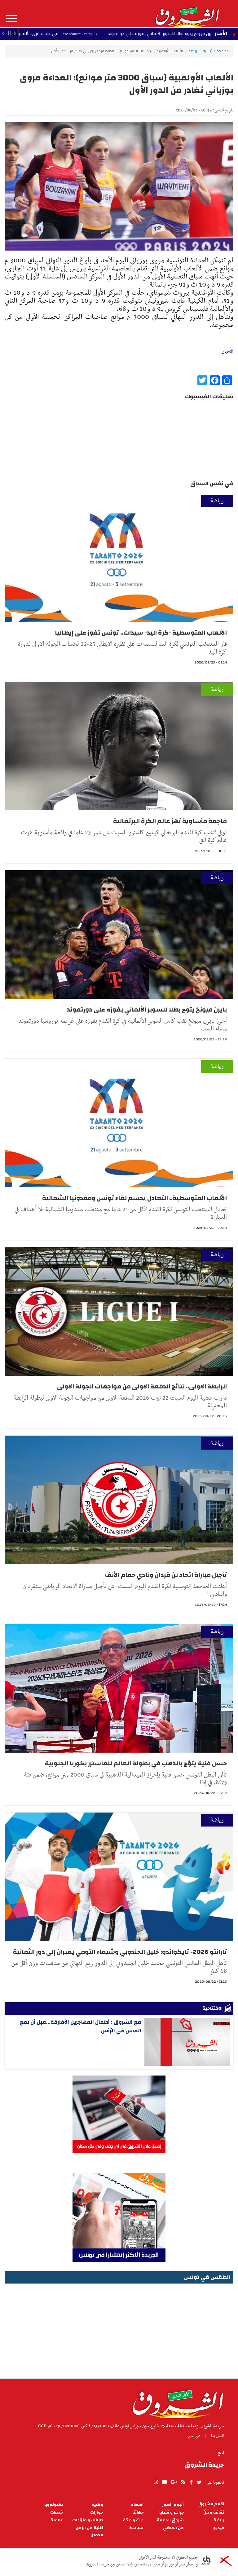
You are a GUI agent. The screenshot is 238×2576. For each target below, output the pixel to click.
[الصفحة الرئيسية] (187, 14)
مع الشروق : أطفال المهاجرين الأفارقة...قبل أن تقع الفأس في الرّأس (81, 2026)
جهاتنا (138, 2513)
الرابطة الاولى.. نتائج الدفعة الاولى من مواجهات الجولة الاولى (142, 1386)
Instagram (156, 2482)
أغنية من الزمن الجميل (89, 2532)
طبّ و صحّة (133, 2520)
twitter (200, 2482)
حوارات (97, 2513)
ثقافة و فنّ (214, 2513)
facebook (191, 2482)
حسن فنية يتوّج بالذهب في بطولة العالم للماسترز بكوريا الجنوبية (136, 1763)
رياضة (193, 51)
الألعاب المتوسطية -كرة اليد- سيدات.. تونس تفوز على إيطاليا (140, 633)
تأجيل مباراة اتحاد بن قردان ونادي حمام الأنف (166, 1575)
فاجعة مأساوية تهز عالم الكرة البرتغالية (169, 821)
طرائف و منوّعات (88, 2520)
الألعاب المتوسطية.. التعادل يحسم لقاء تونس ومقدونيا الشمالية (134, 1198)
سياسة (136, 2528)
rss (183, 2482)
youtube (164, 2482)
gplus (174, 2482)
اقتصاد (137, 2505)
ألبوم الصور (173, 2505)
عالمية (57, 2520)
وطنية (97, 2505)
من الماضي (173, 2528)
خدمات (57, 2513)
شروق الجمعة (170, 2520)
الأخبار (221, 34)
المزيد (11, 19)
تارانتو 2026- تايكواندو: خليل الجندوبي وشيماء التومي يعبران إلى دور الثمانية (120, 1952)
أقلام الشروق (211, 2504)
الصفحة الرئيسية (216, 51)
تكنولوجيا (54, 2505)
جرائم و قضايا (172, 2513)
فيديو (219, 2528)
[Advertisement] (119, 2329)
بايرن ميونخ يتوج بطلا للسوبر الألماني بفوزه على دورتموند (146, 1010)
